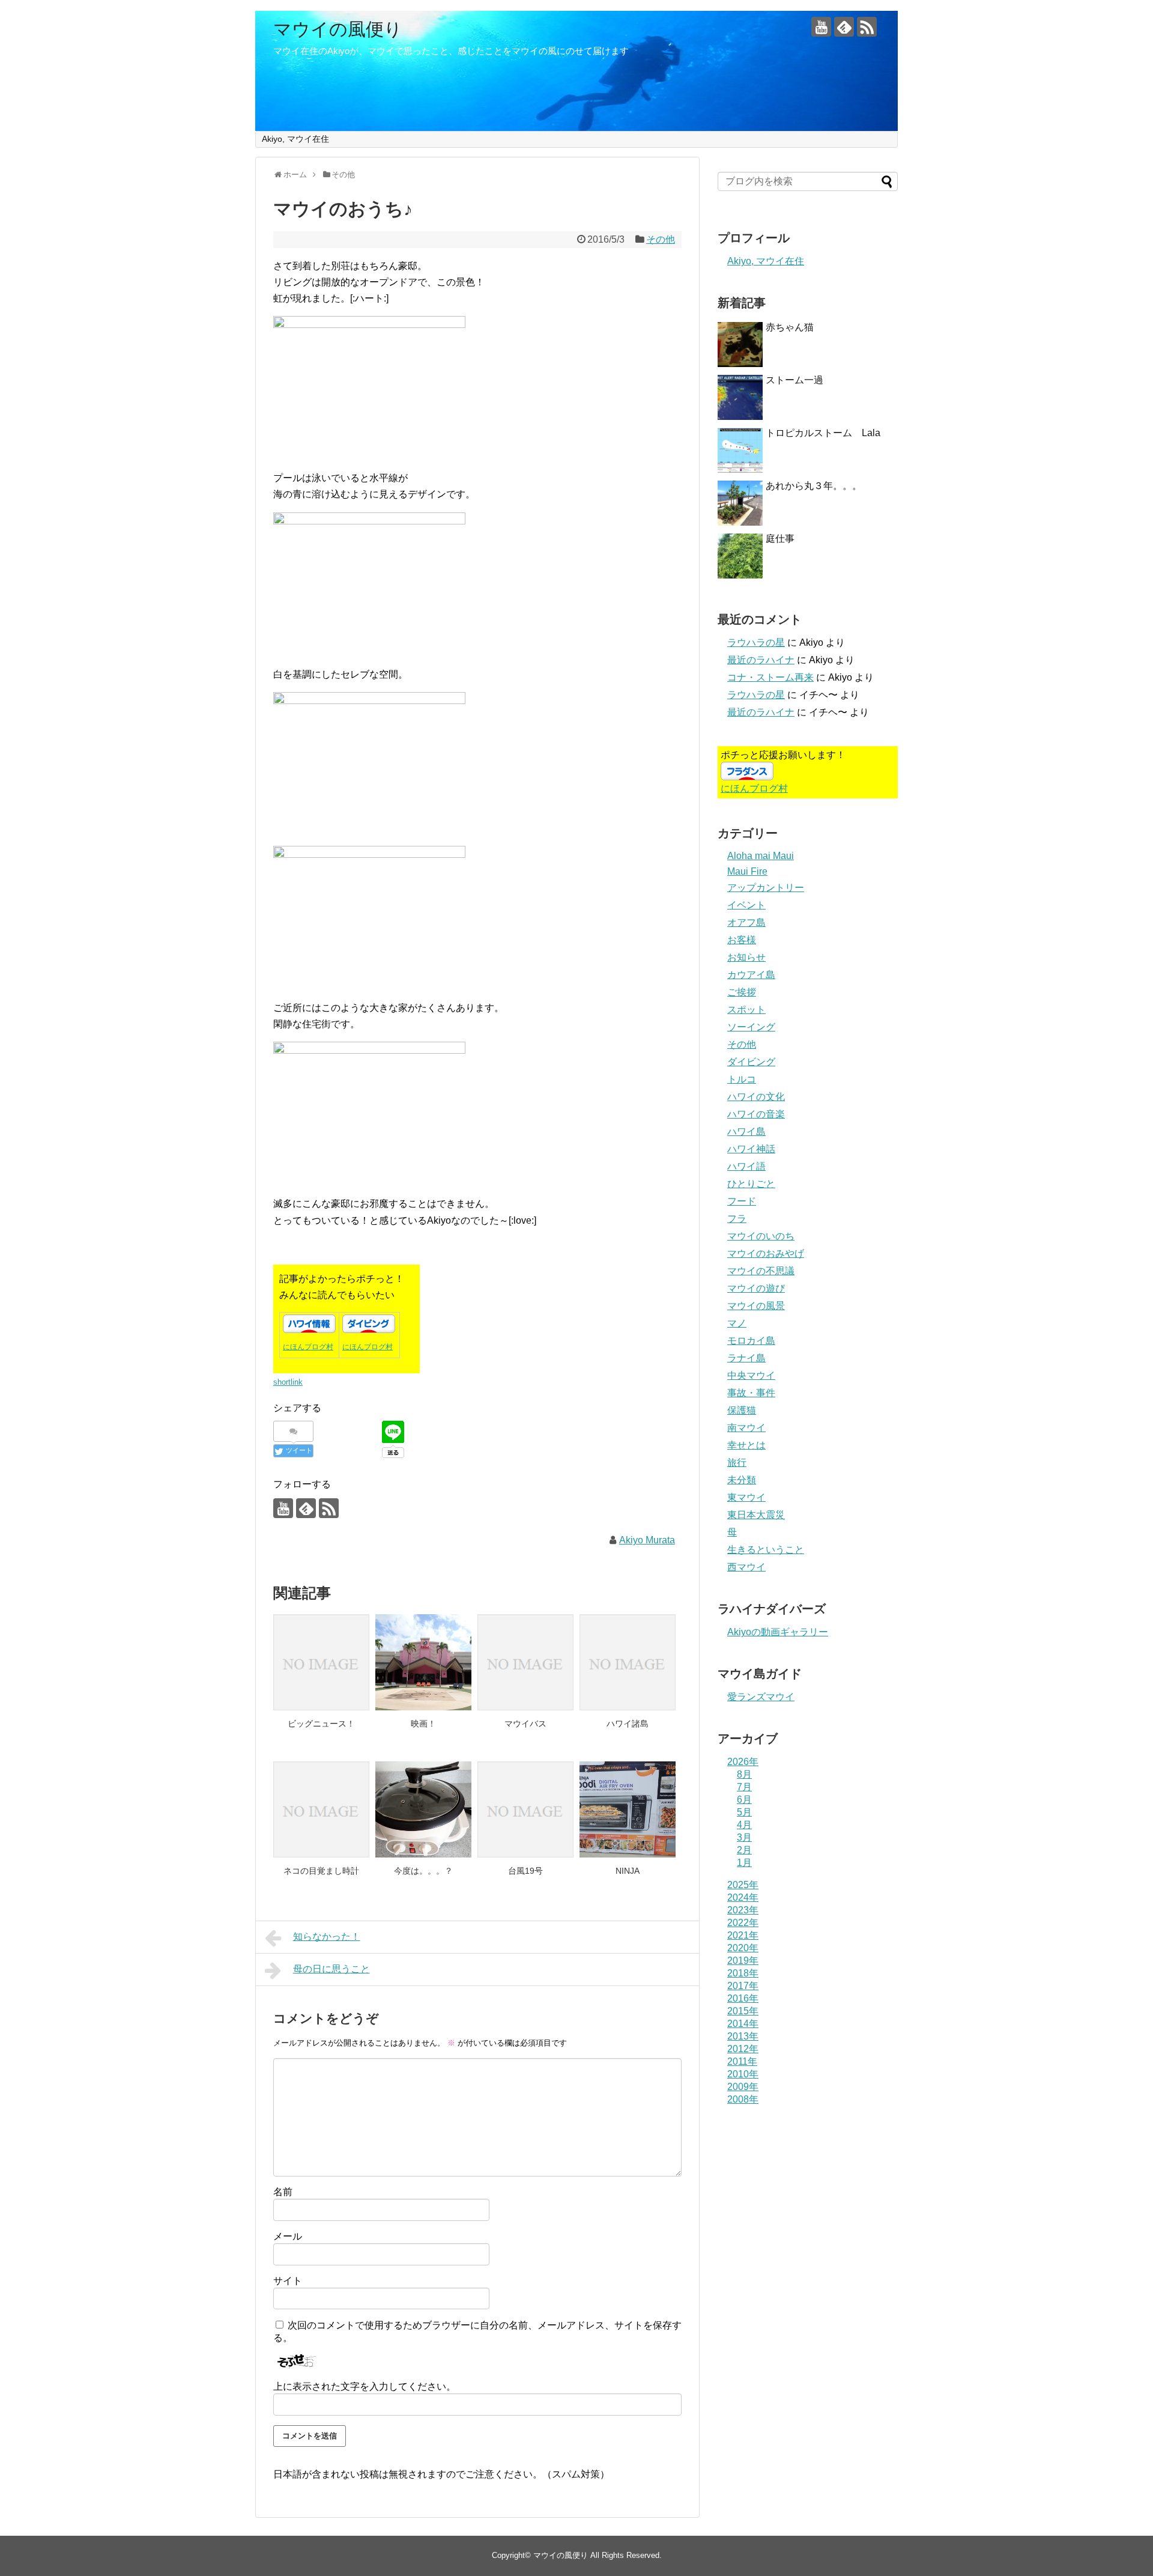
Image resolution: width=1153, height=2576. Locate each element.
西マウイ (746, 1567)
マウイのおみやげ (766, 1253)
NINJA (628, 1871)
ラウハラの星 (756, 642)
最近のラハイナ (761, 660)
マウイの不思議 (761, 1271)
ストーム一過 (794, 380)
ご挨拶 (742, 992)
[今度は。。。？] (423, 1809)
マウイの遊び (756, 1288)
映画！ (423, 1724)
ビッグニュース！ (321, 1724)
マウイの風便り (338, 29)
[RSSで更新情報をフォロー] (867, 27)
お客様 (742, 940)
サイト (288, 2281)
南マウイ (746, 1428)
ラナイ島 (746, 1358)
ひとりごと (751, 1184)
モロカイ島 (751, 1341)
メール (288, 2236)
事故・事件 (751, 1393)
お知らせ (746, 957)
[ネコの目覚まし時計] (321, 1809)
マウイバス (525, 1724)
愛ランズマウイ (761, 1697)
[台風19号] (525, 1809)
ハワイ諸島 (628, 1724)
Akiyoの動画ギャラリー (778, 1632)
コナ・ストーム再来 (770, 677)
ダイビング (751, 1062)
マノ (737, 1323)
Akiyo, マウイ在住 (295, 139)
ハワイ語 (746, 1166)
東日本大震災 (756, 1515)
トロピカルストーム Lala (823, 433)
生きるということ (766, 1550)
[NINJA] (628, 1809)
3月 (744, 1837)
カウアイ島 (751, 975)
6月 (744, 1800)
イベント (746, 905)
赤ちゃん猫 (790, 327)
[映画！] (423, 1662)
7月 (744, 1787)
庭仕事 (780, 539)
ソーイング (751, 1027)
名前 (283, 2192)
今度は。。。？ (423, 1871)
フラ (737, 1219)
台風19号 (525, 1871)
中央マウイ (751, 1375)
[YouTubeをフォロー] (821, 27)
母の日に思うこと (331, 1969)
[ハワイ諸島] (628, 1662)
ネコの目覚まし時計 (321, 1871)
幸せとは (746, 1445)
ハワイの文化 (756, 1097)
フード (742, 1201)
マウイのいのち (761, 1236)
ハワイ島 (746, 1132)
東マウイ (746, 1497)
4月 (744, 1825)
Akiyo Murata (647, 1540)
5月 (744, 1812)
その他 (661, 239)
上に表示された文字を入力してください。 (365, 2386)
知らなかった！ (327, 1937)
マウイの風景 (756, 1306)
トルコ (742, 1079)
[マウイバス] (525, 1662)
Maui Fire (747, 871)
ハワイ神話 (751, 1149)
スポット (746, 1010)
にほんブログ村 (308, 1347)
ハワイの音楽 (756, 1114)
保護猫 (742, 1410)
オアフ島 (746, 922)
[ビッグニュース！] (321, 1662)
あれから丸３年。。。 (814, 486)
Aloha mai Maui (761, 856)
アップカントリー (766, 888)
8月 (744, 1774)
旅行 (737, 1463)
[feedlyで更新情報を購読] (844, 27)
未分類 (742, 1480)
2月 (744, 1850)
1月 (744, 1863)
